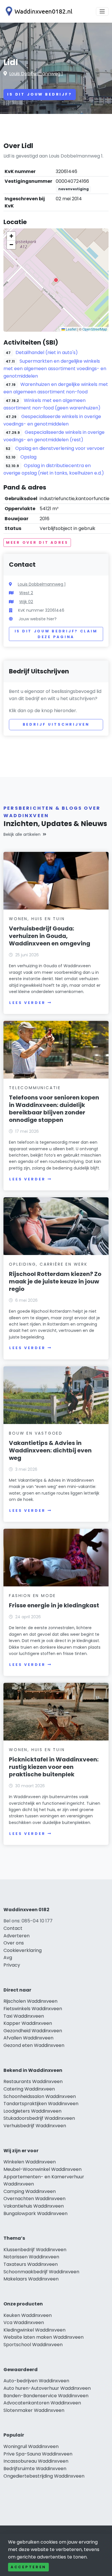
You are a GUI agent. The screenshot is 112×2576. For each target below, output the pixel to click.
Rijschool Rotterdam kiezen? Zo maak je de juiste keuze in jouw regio (55, 1281)
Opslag (28, 457)
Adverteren (17, 1936)
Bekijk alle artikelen (22, 834)
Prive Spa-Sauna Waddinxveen (38, 2454)
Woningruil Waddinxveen (31, 2446)
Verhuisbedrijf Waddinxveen (35, 2126)
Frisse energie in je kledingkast (54, 1605)
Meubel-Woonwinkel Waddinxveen (43, 2169)
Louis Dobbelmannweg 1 (36, 74)
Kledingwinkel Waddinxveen (34, 2330)
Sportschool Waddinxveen (33, 2345)
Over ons (14, 1943)
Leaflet (71, 329)
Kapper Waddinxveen (28, 2023)
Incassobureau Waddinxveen (36, 2461)
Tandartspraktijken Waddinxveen (41, 2104)
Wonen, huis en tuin (37, 919)
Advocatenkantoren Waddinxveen (42, 2403)
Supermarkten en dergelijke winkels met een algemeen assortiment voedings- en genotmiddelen (55, 369)
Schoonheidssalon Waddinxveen (40, 2096)
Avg (8, 1958)
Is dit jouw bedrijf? (40, 94)
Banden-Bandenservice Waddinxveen (46, 2396)
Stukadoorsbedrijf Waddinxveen (39, 2118)
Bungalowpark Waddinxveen (35, 2213)
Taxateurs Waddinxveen (31, 2264)
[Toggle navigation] (102, 11)
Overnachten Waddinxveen (34, 2199)
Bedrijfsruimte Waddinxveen (35, 2469)
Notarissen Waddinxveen (31, 2257)
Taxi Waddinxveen (24, 2016)
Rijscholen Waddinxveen (30, 2001)
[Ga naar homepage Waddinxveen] (38, 11)
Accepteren (28, 2567)
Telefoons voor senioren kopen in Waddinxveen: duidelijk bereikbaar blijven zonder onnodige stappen (54, 1109)
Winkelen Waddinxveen (30, 2162)
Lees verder (27, 1003)
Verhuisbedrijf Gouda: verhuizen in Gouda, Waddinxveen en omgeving (50, 936)
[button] (56, 280)
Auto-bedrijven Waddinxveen (36, 2381)
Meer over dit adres (37, 542)
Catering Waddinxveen (29, 2089)
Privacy (12, 1965)
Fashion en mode (32, 1596)
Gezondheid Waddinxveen (33, 2031)
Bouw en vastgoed (36, 1433)
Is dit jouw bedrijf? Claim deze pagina (56, 634)
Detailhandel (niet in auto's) (47, 352)
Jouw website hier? (38, 619)
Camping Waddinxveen (30, 2191)
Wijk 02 (26, 602)
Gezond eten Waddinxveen (34, 2045)
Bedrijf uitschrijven (56, 724)
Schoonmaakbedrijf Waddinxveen (41, 2272)
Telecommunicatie (35, 1088)
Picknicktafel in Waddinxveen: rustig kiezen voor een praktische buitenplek (54, 1767)
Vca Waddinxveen (24, 2323)
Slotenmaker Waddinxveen (34, 2410)
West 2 (26, 593)
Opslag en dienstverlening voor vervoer (60, 448)
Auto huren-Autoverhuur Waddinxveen (47, 2388)
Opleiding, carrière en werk (48, 1264)
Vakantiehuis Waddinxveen (34, 2206)
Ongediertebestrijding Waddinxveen (44, 2476)
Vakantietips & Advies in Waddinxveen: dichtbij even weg (50, 1450)
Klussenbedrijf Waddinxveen (35, 2250)
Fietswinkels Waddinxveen (33, 2009)
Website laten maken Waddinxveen (44, 2337)
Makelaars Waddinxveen (31, 2279)
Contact (13, 1928)
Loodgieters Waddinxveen (32, 2111)
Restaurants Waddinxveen (33, 2081)
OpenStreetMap (95, 329)
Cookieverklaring (23, 1950)
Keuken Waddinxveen (28, 2315)
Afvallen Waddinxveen (28, 2038)
